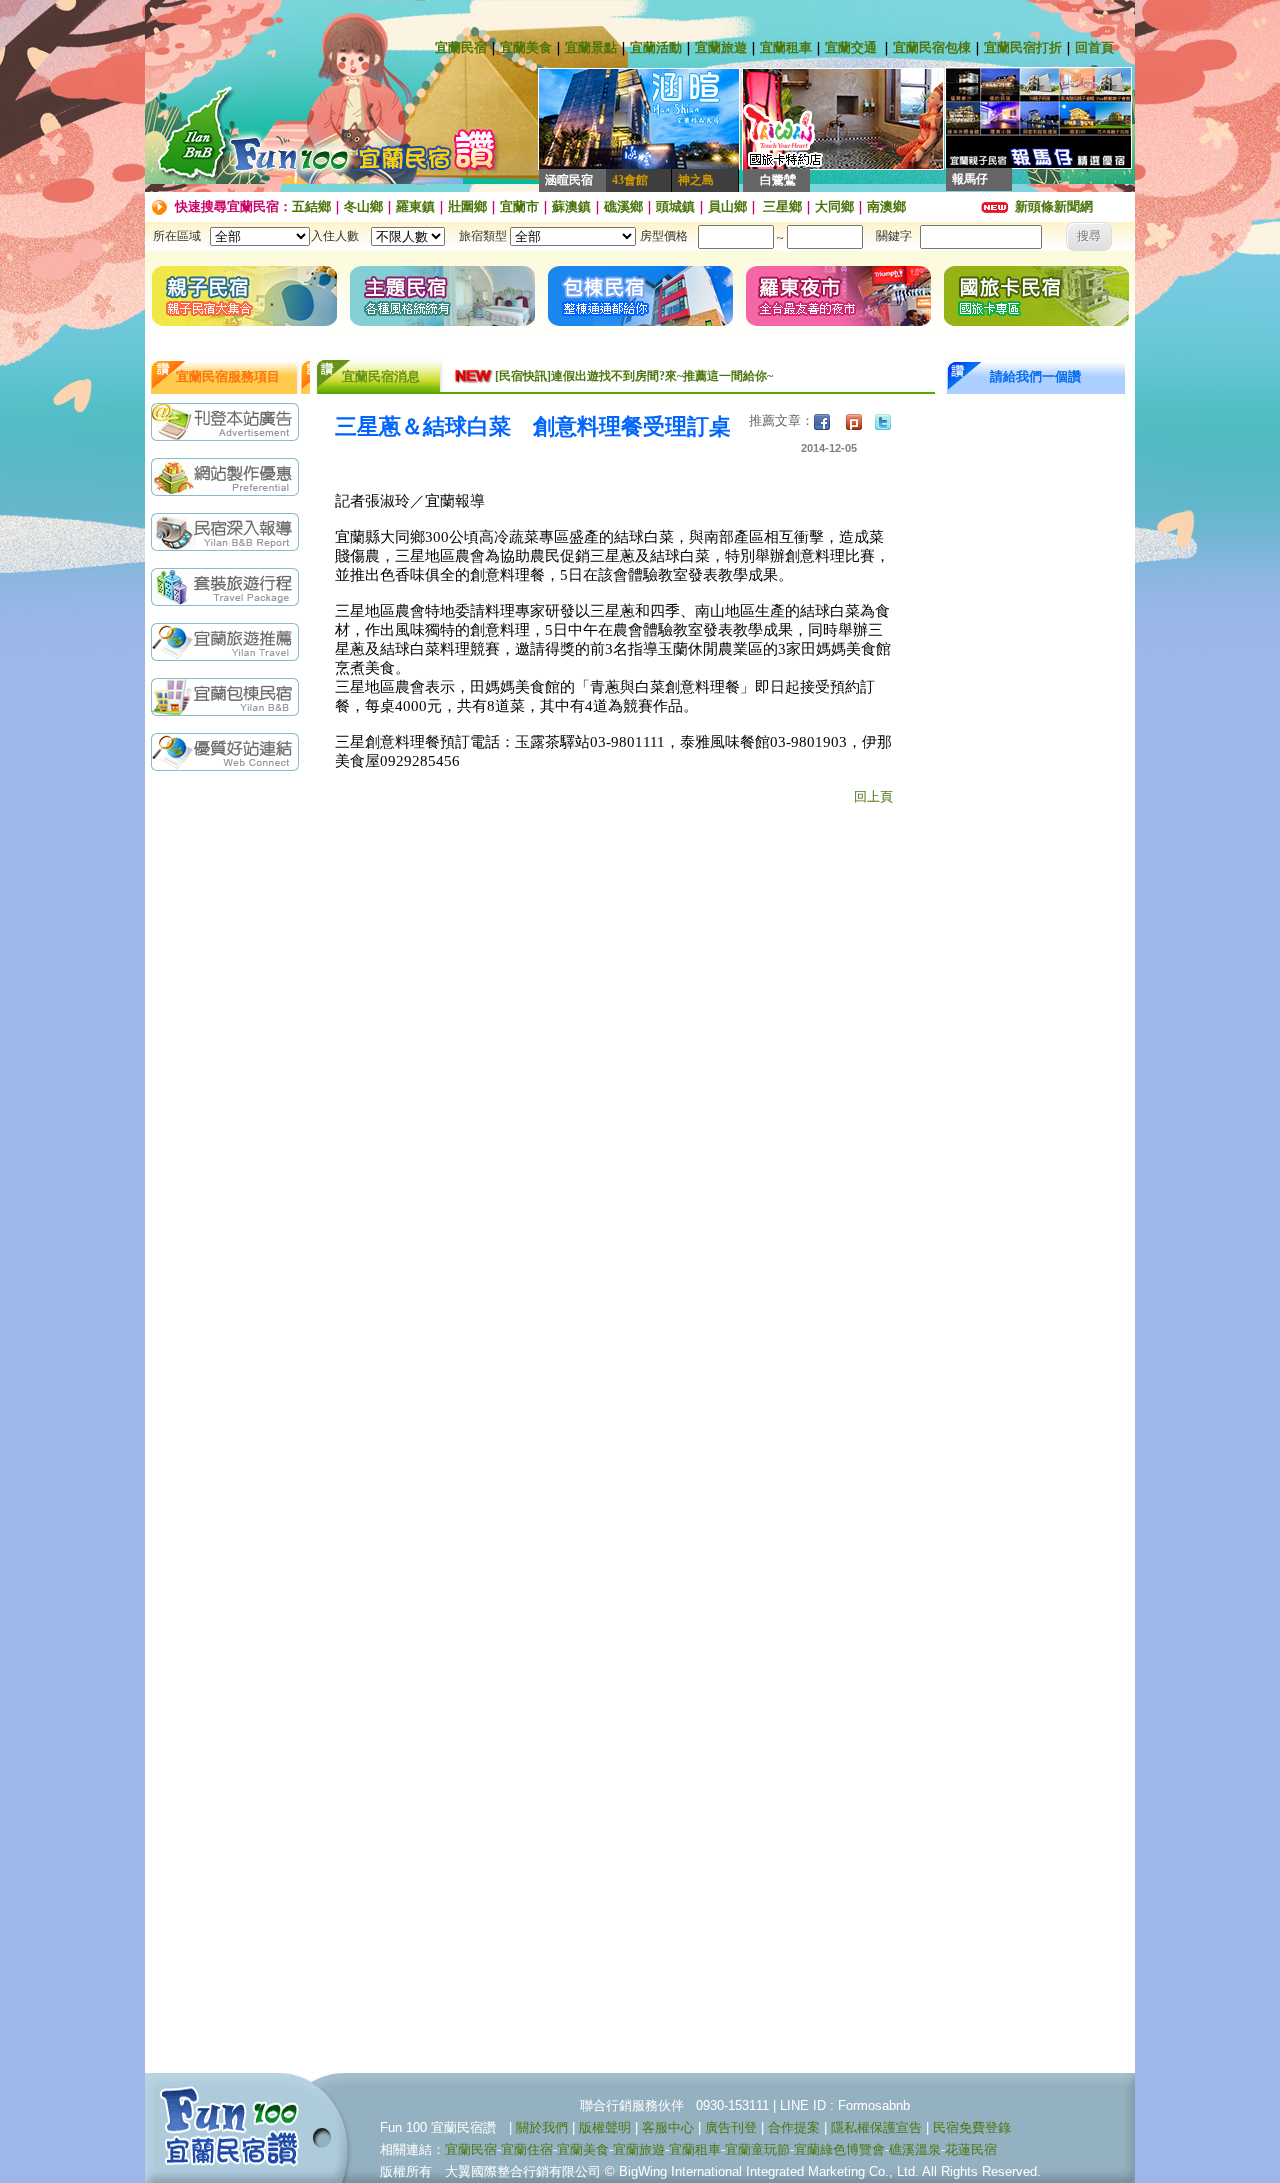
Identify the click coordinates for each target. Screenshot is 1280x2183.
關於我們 (542, 2127)
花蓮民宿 (971, 2149)
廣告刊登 (731, 2127)
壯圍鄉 (467, 206)
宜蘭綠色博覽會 (839, 2149)
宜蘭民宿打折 (1023, 47)
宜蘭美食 (526, 47)
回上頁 (873, 796)
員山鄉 (727, 206)
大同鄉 (834, 206)
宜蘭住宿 (527, 2149)
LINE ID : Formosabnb (845, 2105)
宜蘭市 (519, 206)
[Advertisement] (230, 1097)
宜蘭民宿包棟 (932, 47)
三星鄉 (781, 206)
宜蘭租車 (786, 47)
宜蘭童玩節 (757, 2149)
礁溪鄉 (623, 206)
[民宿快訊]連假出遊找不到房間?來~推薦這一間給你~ (634, 376)
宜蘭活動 (656, 47)
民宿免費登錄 (972, 2127)
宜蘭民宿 (461, 47)
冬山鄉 (363, 206)
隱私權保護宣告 (876, 2127)
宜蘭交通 (851, 47)
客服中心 (668, 2127)
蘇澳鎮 (571, 206)
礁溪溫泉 (915, 2149)
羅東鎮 (415, 206)
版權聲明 (605, 2127)
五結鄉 (311, 206)
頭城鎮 (675, 206)
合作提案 (794, 2127)
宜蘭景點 (591, 47)
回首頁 (1094, 47)
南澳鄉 (886, 206)
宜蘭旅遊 (721, 47)
